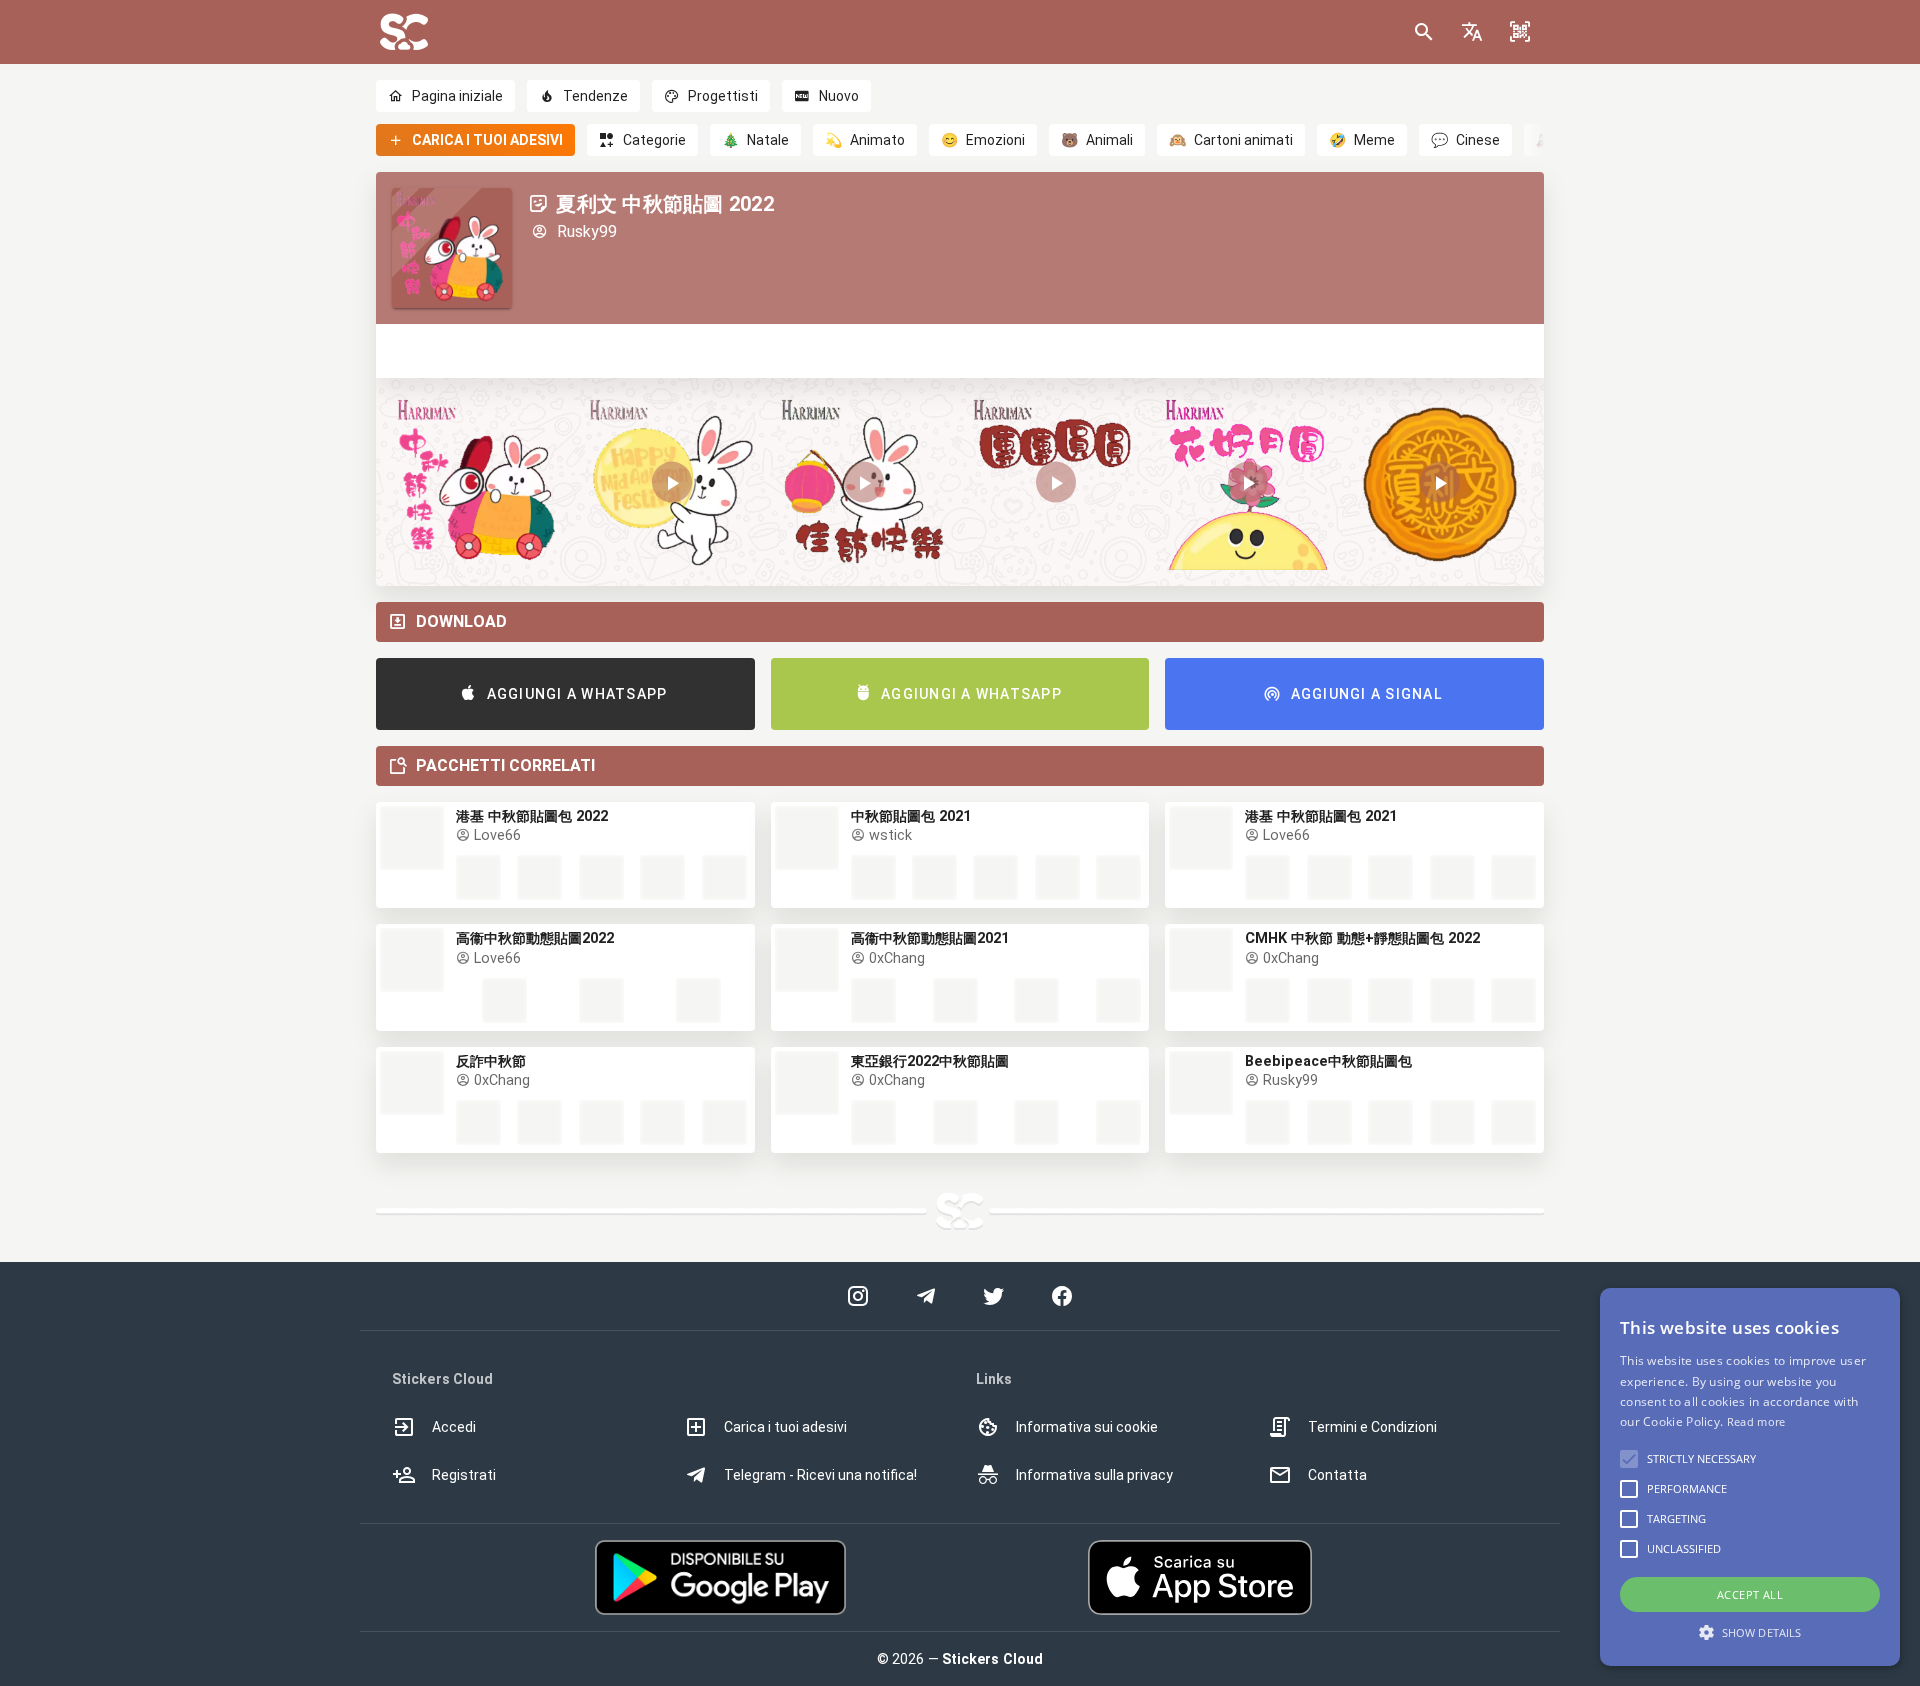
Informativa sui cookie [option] (1087, 1427)
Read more (1756, 1421)
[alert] (1750, 1477)
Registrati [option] (464, 1475)
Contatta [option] (1337, 1475)
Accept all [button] (1750, 1594)
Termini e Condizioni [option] (1372, 1427)
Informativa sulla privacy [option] (1094, 1475)
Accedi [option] (454, 1427)
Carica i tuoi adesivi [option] (785, 1427)
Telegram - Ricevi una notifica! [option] (820, 1475)
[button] (1472, 32)
